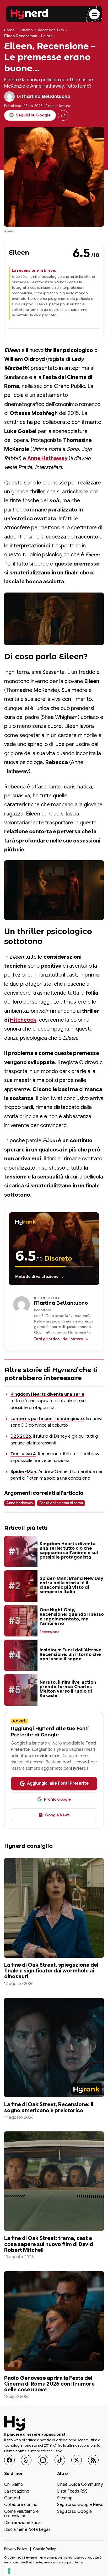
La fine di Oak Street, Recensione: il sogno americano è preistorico (49, 2107)
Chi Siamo (14, 2485)
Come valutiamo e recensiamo (21, 2514)
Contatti (12, 2498)
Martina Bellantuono (46, 96)
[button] (54, 619)
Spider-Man (23, 1471)
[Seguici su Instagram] (43, 2460)
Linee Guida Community (80, 2485)
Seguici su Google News (80, 2505)
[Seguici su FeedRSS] (93, 2460)
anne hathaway (20, 1503)
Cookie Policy (44, 2549)
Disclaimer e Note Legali (27, 2530)
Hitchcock (23, 1020)
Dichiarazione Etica (22, 2523)
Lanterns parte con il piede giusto (47, 1418)
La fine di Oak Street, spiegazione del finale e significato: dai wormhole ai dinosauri (51, 1971)
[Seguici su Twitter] (77, 2460)
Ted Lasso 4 (23, 1454)
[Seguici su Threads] (26, 2460)
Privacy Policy (16, 2549)
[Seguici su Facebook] (9, 2460)
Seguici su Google (74, 2512)
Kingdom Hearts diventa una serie (47, 1394)
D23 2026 (21, 1436)
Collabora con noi (21, 2505)
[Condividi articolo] (63, 115)
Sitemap (65, 2498)
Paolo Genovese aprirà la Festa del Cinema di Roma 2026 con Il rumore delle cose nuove (49, 2384)
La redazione (17, 2492)
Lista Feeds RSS (72, 2492)
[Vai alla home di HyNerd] (29, 14)
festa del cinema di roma (61, 1503)
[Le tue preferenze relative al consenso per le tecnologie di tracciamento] (9, 2571)
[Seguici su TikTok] (60, 2460)
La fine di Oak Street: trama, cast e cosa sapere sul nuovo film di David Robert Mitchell (49, 2244)
